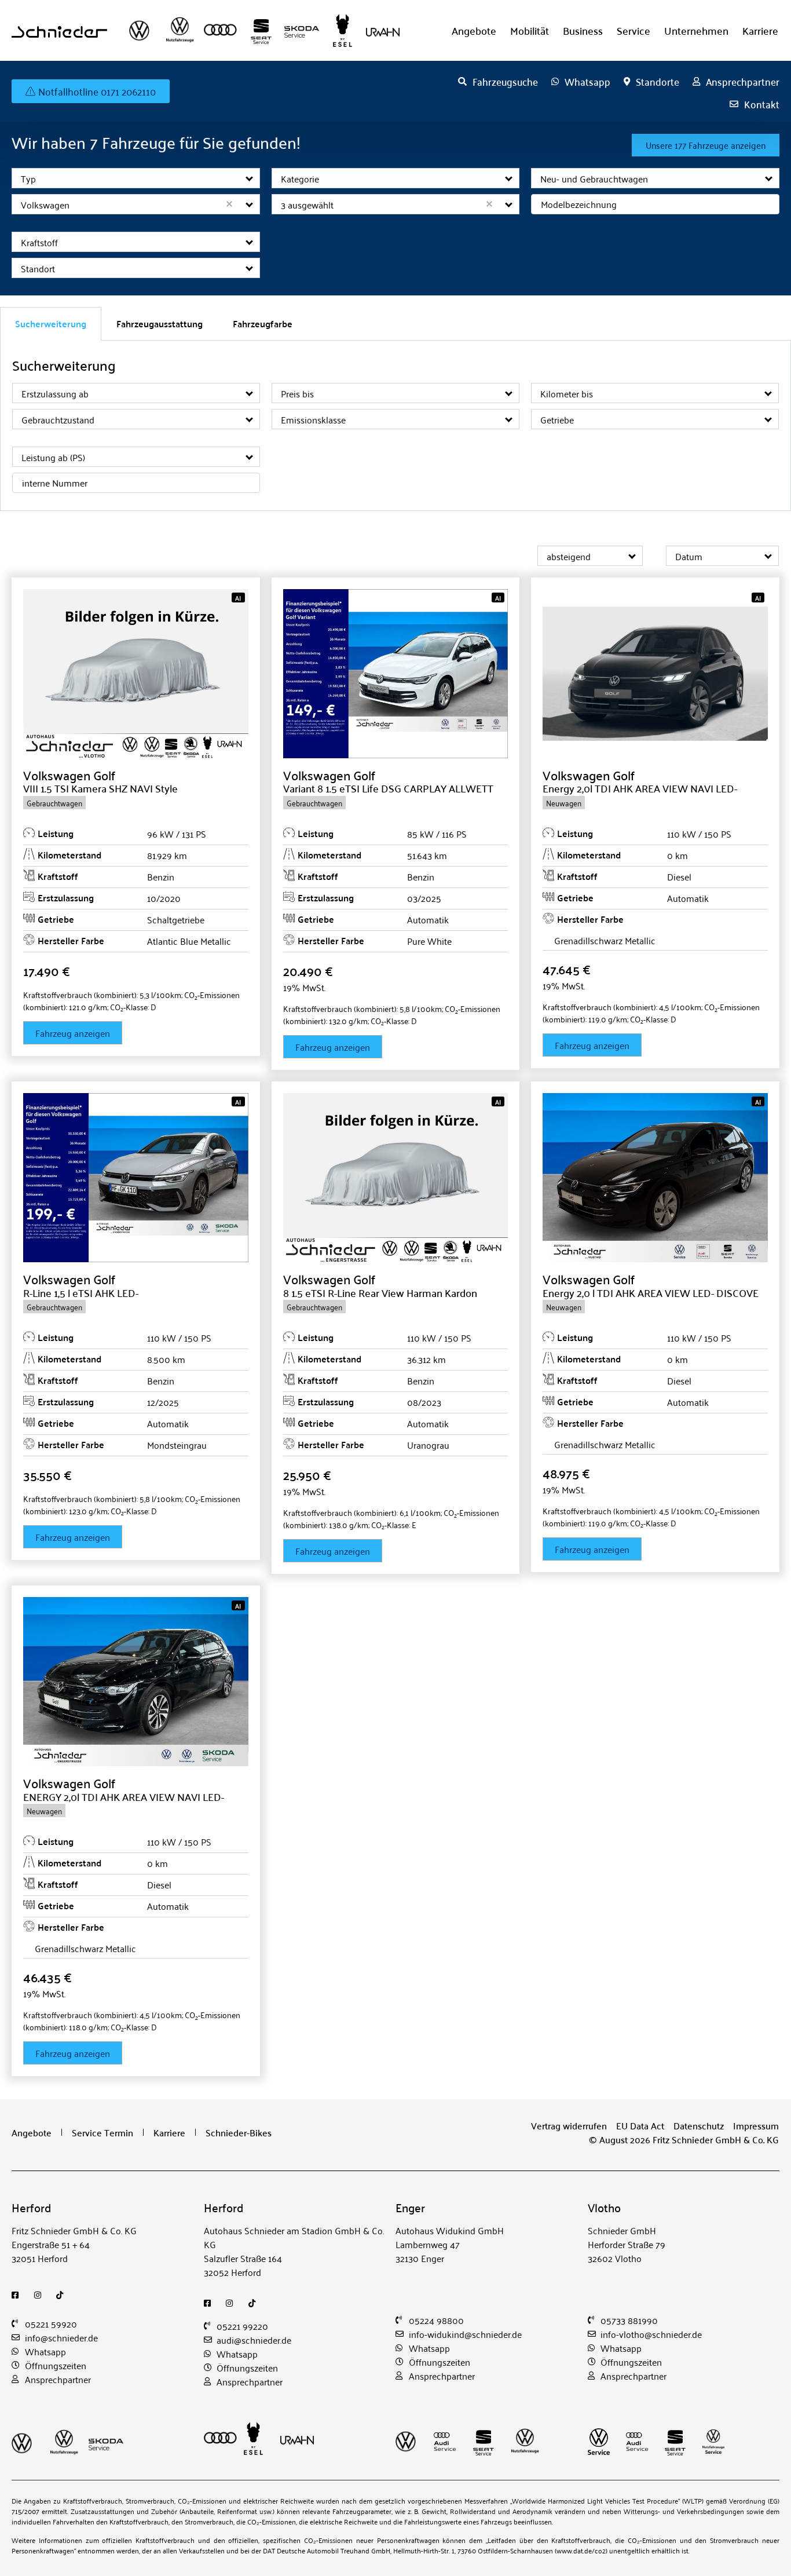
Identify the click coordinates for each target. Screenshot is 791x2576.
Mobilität (530, 30)
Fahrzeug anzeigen (73, 1033)
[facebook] (18, 2295)
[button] (250, 178)
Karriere (760, 30)
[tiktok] (63, 2295)
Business (583, 30)
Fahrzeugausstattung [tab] (160, 324)
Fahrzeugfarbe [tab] (263, 324)
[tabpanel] (395, 426)
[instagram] (41, 2295)
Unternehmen (696, 30)
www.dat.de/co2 (581, 2550)
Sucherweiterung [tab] (51, 324)
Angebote (474, 30)
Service (633, 30)
